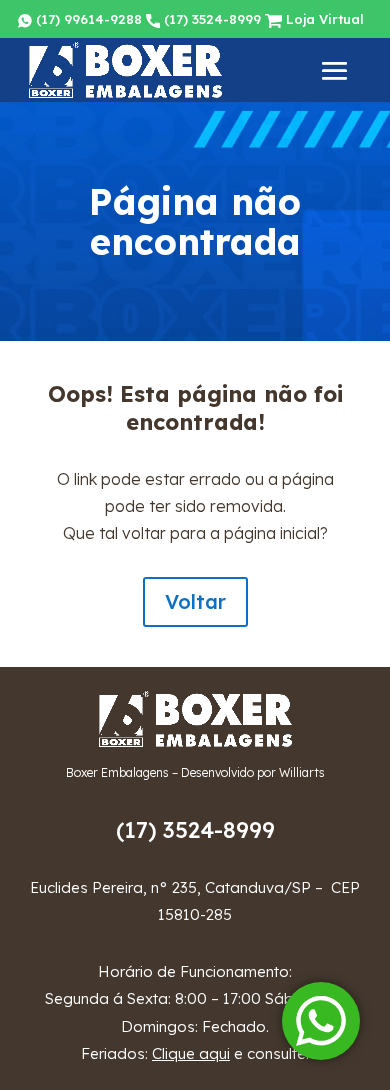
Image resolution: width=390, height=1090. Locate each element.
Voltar (195, 601)
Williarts (302, 772)
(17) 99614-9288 (87, 19)
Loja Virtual (323, 19)
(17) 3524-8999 (210, 19)
